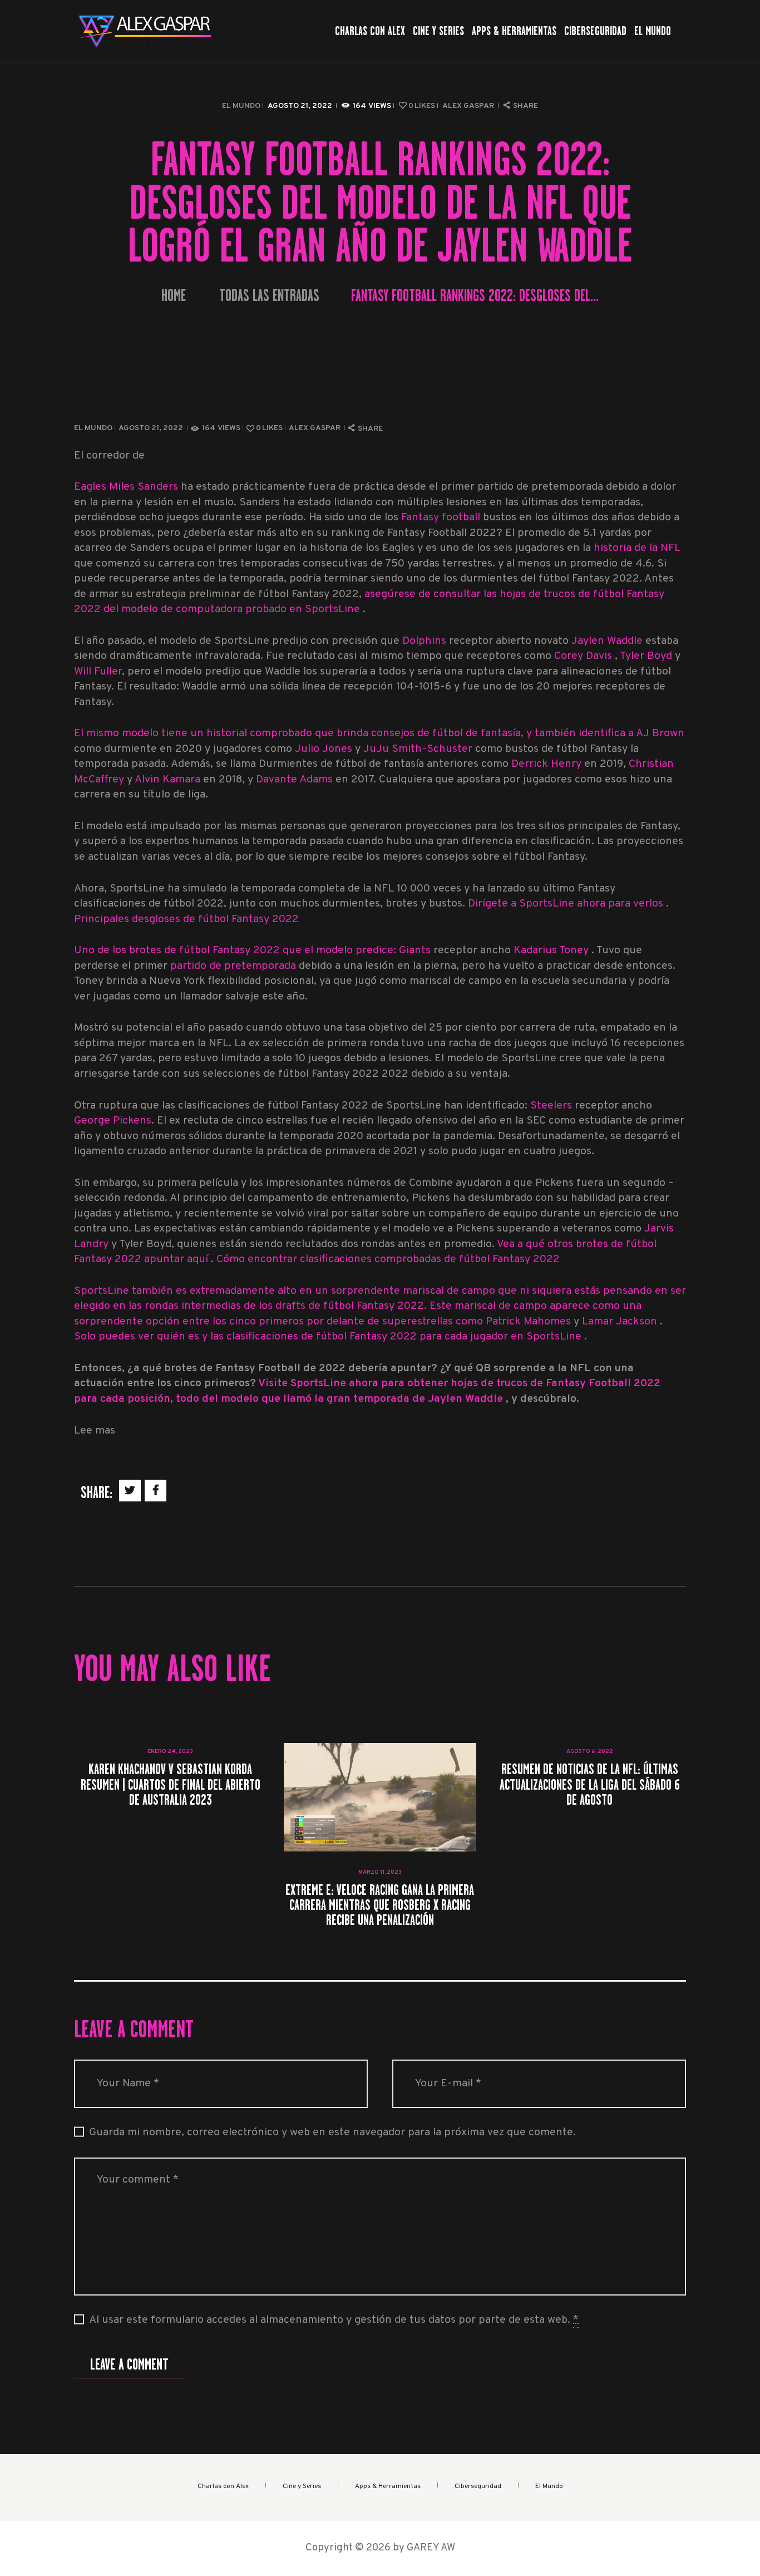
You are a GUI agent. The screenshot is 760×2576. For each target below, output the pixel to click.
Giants (416, 951)
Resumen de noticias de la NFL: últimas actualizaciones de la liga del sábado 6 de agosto (590, 1784)
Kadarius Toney (552, 951)
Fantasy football (441, 518)
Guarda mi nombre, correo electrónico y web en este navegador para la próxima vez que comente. (332, 2133)
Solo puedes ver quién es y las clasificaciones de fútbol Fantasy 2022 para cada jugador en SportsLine (329, 1337)
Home (174, 296)
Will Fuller (98, 672)
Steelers (552, 1106)
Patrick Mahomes (530, 1322)
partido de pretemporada (233, 966)
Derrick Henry (546, 764)
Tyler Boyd (646, 656)
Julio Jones (324, 749)
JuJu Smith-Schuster (418, 749)
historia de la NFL (637, 548)
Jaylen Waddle (607, 641)
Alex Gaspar (469, 106)
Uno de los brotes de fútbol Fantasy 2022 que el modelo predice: (236, 951)
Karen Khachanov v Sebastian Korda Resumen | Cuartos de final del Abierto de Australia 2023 (171, 1784)
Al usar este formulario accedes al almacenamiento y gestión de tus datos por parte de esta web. (334, 2320)
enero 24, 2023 (170, 1752)
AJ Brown (660, 734)
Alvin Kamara (169, 780)
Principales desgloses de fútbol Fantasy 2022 (186, 920)
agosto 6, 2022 (590, 1752)
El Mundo (241, 106)
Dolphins (424, 641)
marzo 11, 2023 (380, 1872)
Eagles (90, 487)
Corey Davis (584, 656)
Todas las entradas (269, 295)
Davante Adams (296, 780)
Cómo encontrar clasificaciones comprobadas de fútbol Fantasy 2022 (388, 1260)
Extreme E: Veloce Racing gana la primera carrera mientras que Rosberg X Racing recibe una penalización (380, 1905)
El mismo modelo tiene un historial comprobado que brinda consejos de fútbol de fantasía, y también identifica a (355, 734)
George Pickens (113, 1121)
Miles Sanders (144, 487)
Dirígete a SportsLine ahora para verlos (567, 904)
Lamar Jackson (621, 1322)
